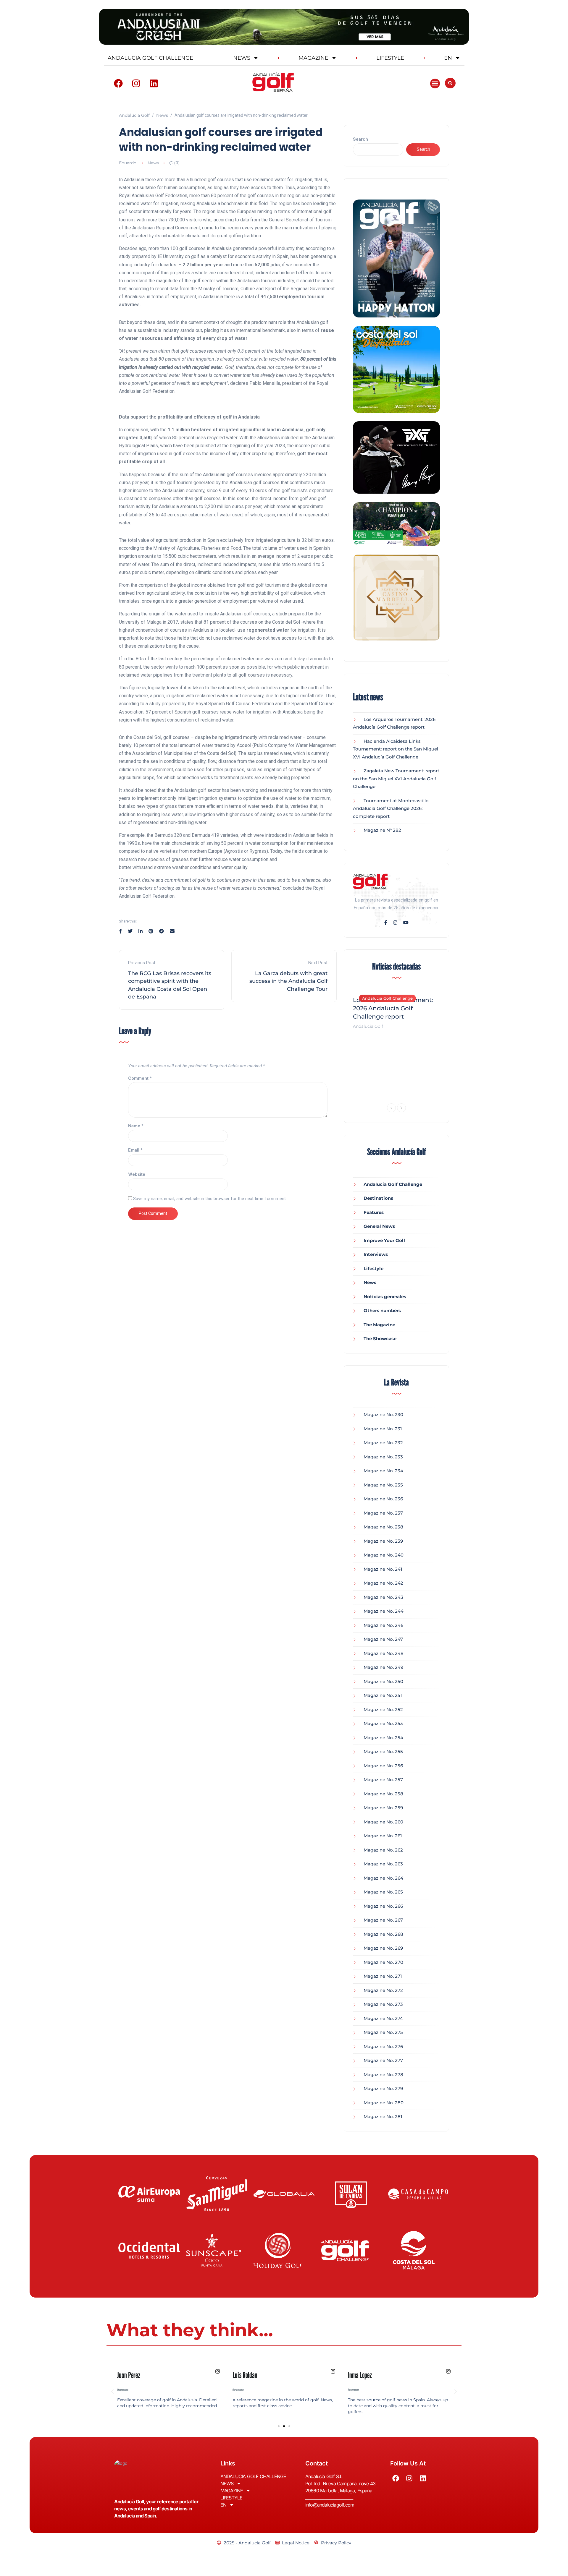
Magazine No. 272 (383, 1990)
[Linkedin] (154, 83)
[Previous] (391, 1108)
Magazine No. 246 (383, 1625)
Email (135, 1150)
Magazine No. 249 (383, 1667)
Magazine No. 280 (384, 2103)
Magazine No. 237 (383, 1513)
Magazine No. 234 (383, 1471)
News (153, 163)
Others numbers (382, 1310)
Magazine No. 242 (383, 1583)
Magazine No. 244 (384, 1611)
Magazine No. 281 (383, 2117)
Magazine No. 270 (383, 1962)
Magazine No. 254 (383, 1738)
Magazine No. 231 (383, 1429)
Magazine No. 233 (383, 1457)
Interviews (376, 1254)
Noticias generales (385, 1297)
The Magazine (379, 1325)
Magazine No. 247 (383, 1639)
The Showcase (380, 1339)
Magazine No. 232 (383, 1443)
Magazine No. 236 (383, 1499)
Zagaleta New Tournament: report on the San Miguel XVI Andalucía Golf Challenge (396, 779)
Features (374, 1212)
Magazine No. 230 (383, 1415)
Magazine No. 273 (383, 2004)
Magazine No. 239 (383, 1541)
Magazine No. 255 (383, 1751)
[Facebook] (118, 83)
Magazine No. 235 (383, 1485)
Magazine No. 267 (383, 1920)
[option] (396, 1009)
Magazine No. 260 (383, 1822)
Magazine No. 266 (383, 1906)
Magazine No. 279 (383, 2088)
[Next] (401, 1108)
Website (137, 1174)
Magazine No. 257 (383, 1780)
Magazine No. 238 (383, 1527)
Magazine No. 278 (383, 2075)
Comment (140, 1078)
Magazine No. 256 (383, 1766)
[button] (435, 84)
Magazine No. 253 (383, 1723)
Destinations (378, 1198)
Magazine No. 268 (383, 1934)
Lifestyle (373, 1268)
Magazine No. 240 (384, 1555)
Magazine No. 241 (383, 1569)
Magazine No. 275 (383, 2032)
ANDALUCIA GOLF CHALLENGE (150, 58)
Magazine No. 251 (383, 1695)
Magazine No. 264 (383, 1878)
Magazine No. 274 (383, 2018)
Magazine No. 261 (383, 1836)
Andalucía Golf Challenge (387, 998)
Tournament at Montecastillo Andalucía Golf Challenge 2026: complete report (391, 808)
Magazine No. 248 (384, 1653)
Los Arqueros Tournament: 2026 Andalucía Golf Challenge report (393, 1008)
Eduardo (128, 163)
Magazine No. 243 (383, 1597)
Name (136, 1126)
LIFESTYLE (390, 58)
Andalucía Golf (368, 1026)
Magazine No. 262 (383, 1850)
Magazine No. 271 (383, 1976)
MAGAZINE (313, 58)
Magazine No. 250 (383, 1681)
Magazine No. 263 (383, 1864)
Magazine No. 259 (383, 1808)
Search (360, 139)
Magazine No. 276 (383, 2046)
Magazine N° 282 (382, 830)
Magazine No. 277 (383, 2060)
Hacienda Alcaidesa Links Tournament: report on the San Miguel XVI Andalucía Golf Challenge (396, 749)
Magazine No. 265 (383, 1892)
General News (379, 1226)
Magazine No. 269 (383, 1948)
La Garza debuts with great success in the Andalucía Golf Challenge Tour (288, 981)
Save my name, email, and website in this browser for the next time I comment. (210, 1199)
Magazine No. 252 (383, 1710)
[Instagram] (136, 83)
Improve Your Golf (384, 1240)
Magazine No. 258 (383, 1794)
